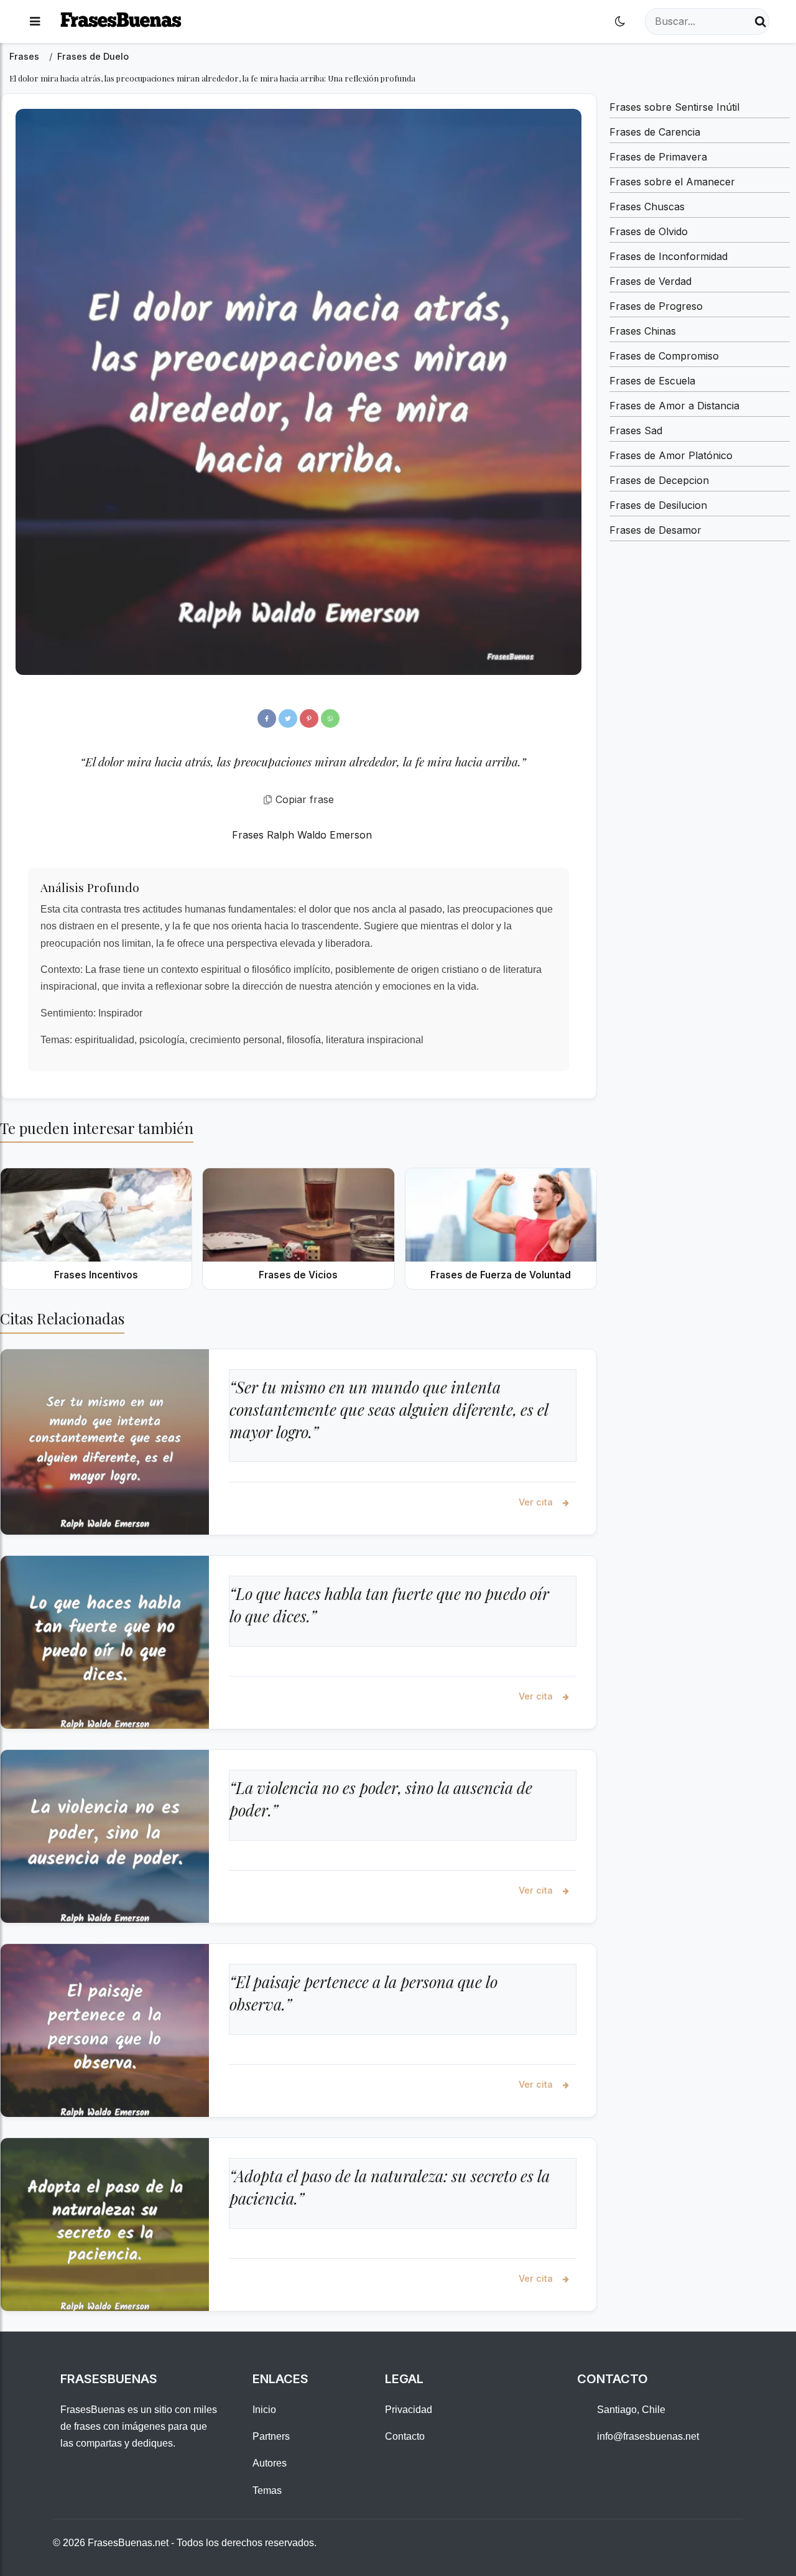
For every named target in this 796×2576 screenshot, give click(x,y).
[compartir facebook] (267, 718)
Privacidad (409, 2410)
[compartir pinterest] (309, 718)
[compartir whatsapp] (330, 718)
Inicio (264, 2410)
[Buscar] (761, 21)
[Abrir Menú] (35, 21)
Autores (270, 2463)
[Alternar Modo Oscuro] (620, 21)
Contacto (405, 2436)
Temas (267, 2490)
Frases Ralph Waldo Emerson (302, 835)
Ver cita (537, 1502)
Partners (271, 2436)
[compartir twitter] (288, 718)
